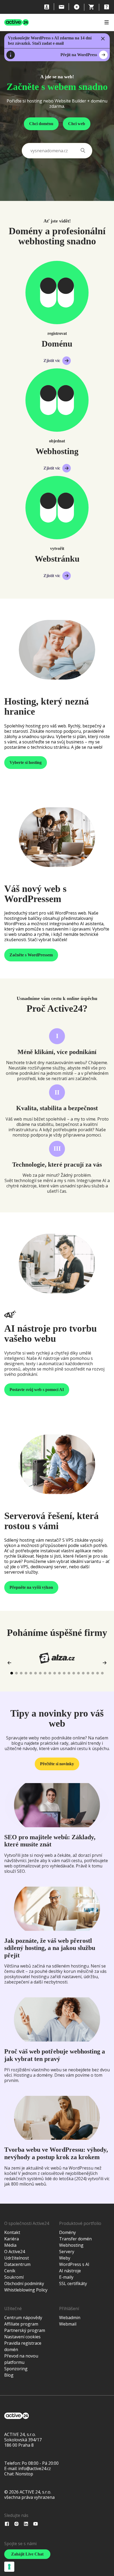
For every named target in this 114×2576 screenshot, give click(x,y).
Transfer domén (75, 2239)
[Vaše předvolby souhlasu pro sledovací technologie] (9, 2567)
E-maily (66, 2277)
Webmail (68, 2324)
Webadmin (70, 2318)
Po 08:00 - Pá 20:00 (40, 2463)
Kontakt (12, 2232)
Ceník (10, 2271)
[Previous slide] (10, 1663)
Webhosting (71, 2245)
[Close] (103, 39)
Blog (9, 2375)
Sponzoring (16, 2369)
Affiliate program (21, 2324)
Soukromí (14, 2277)
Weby (65, 2258)
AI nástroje (70, 2271)
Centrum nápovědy (23, 2318)
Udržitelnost (17, 2258)
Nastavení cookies (22, 2337)
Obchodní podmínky (24, 2283)
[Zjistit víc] (57, 293)
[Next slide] (104, 1663)
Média (10, 2245)
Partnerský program (25, 2330)
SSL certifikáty (73, 2283)
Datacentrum (17, 2264)
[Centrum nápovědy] (107, 7)
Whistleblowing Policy (26, 2290)
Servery (67, 2252)
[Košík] (92, 7)
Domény (67, 2232)
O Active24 (15, 2252)
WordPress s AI (74, 2264)
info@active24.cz (35, 2468)
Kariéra (12, 2239)
